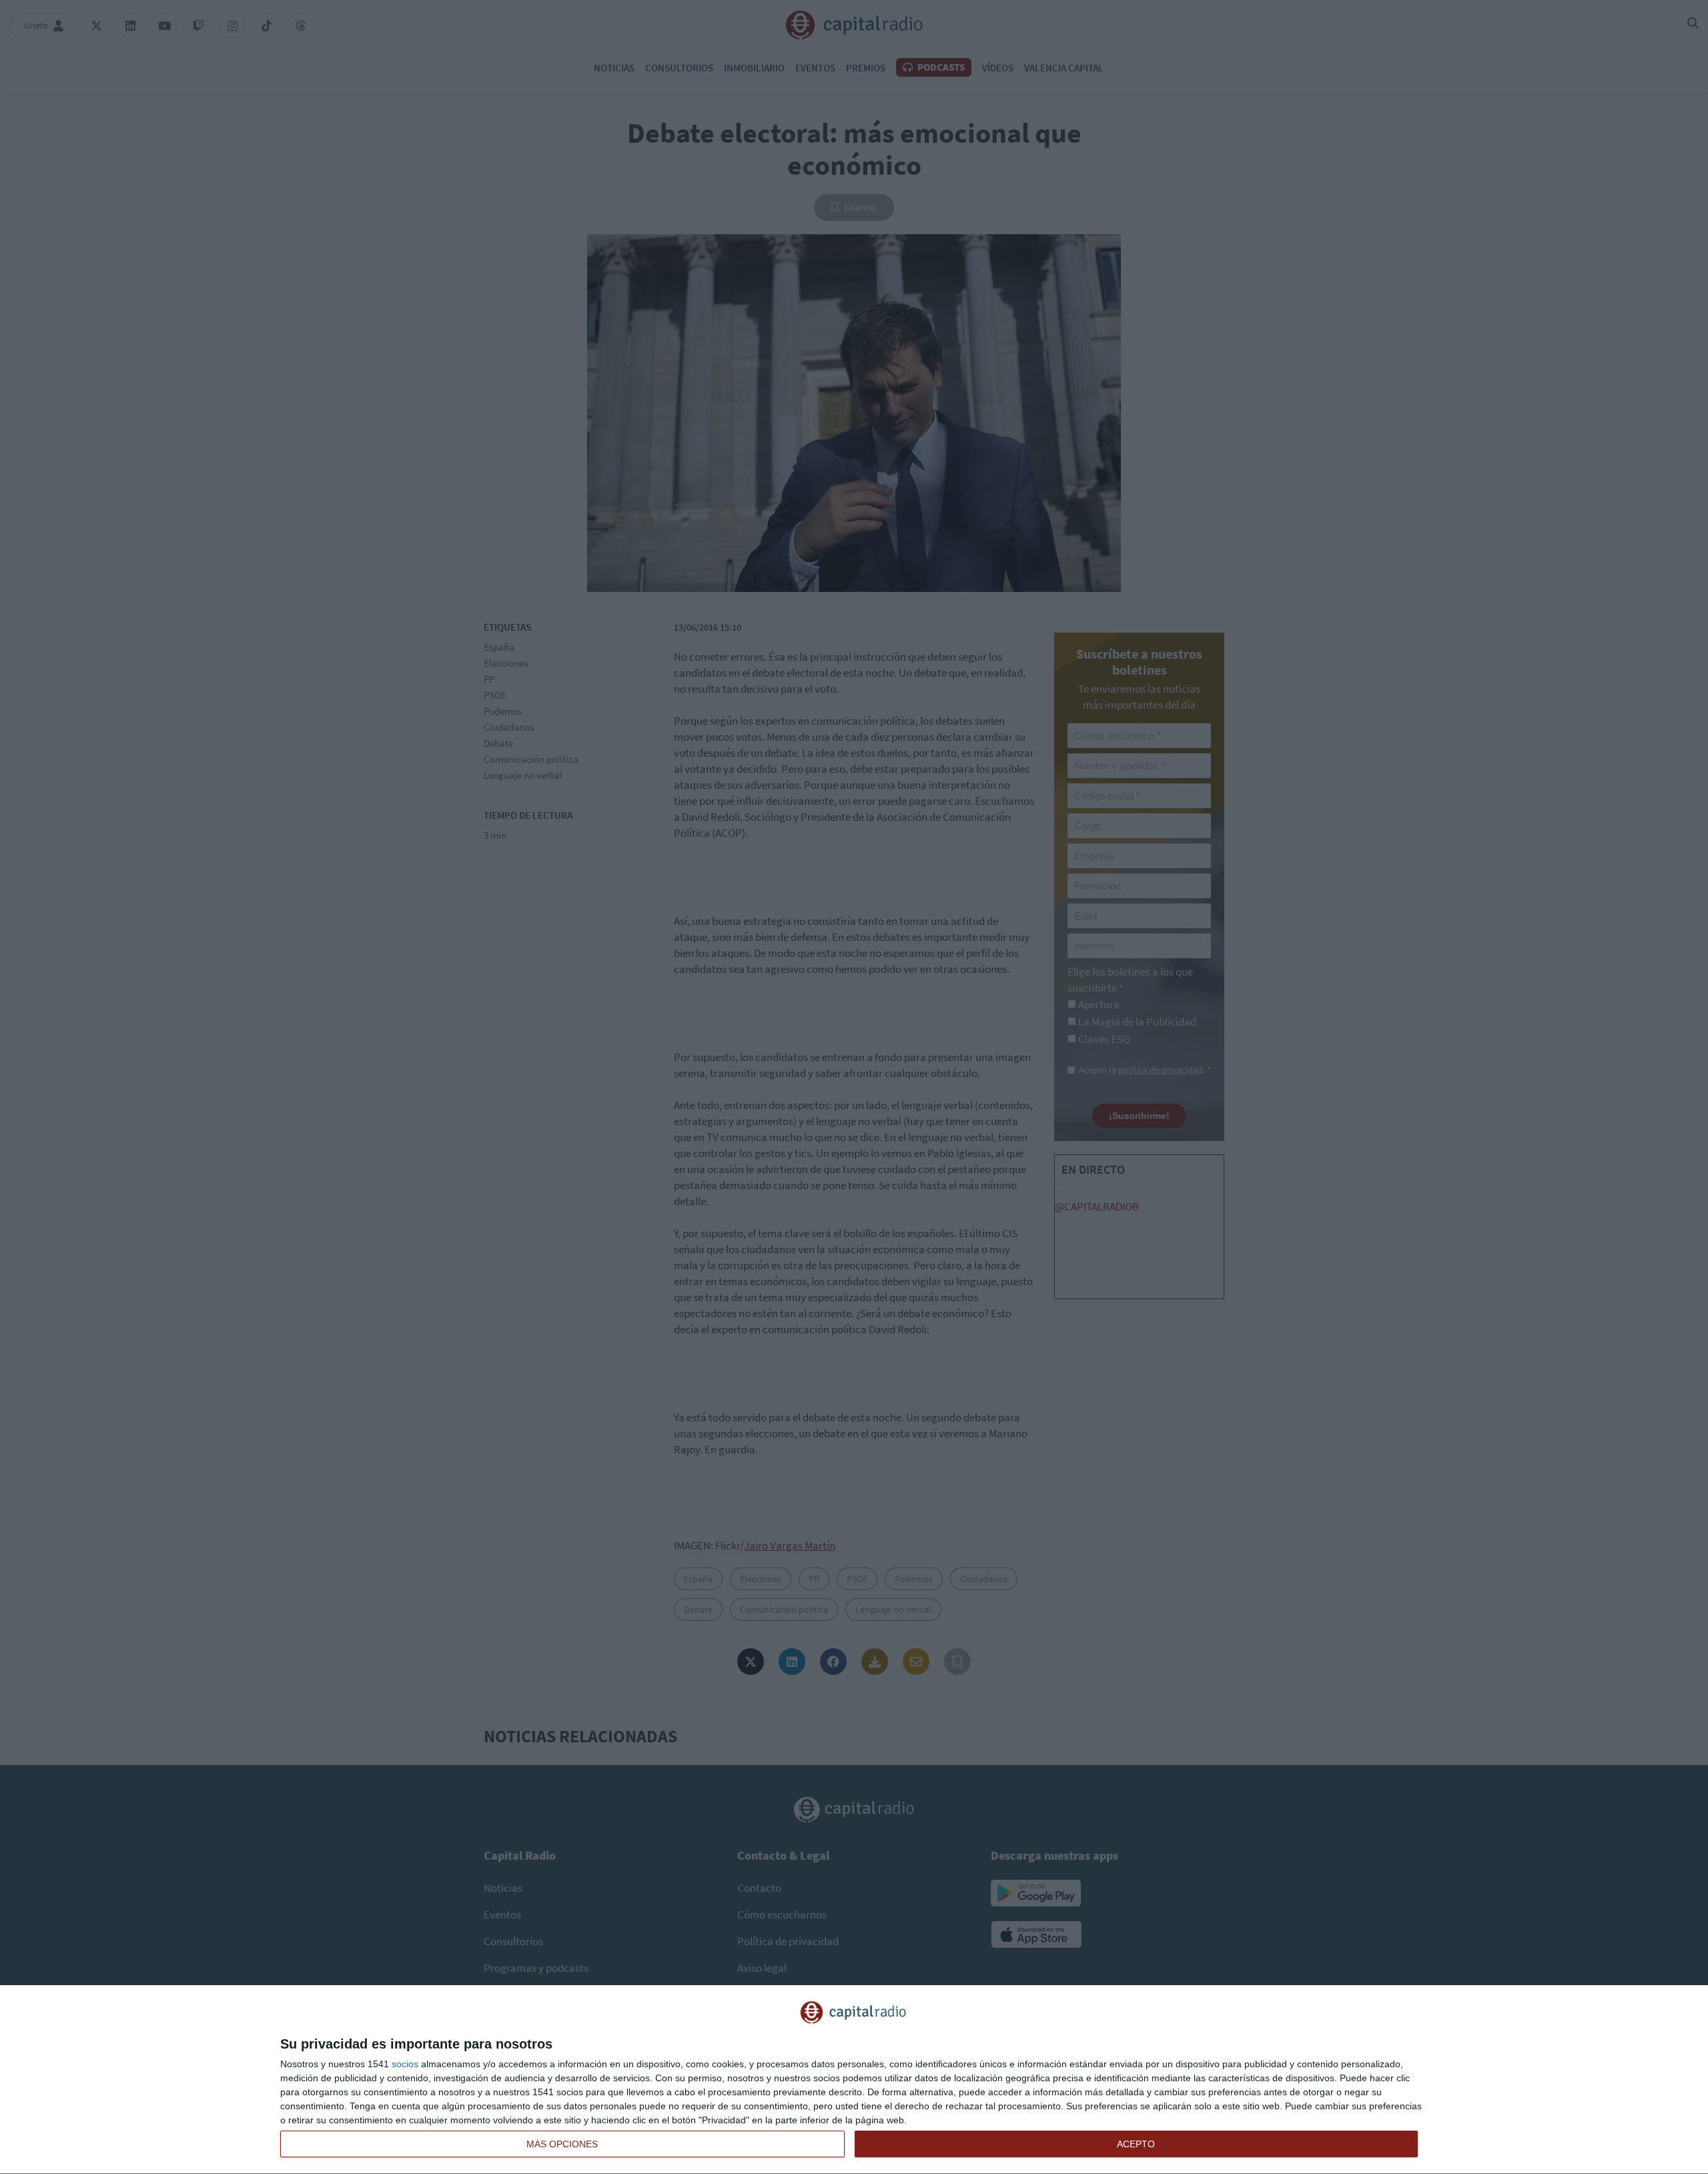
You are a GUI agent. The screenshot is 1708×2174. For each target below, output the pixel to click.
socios (405, 2064)
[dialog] (854, 2080)
